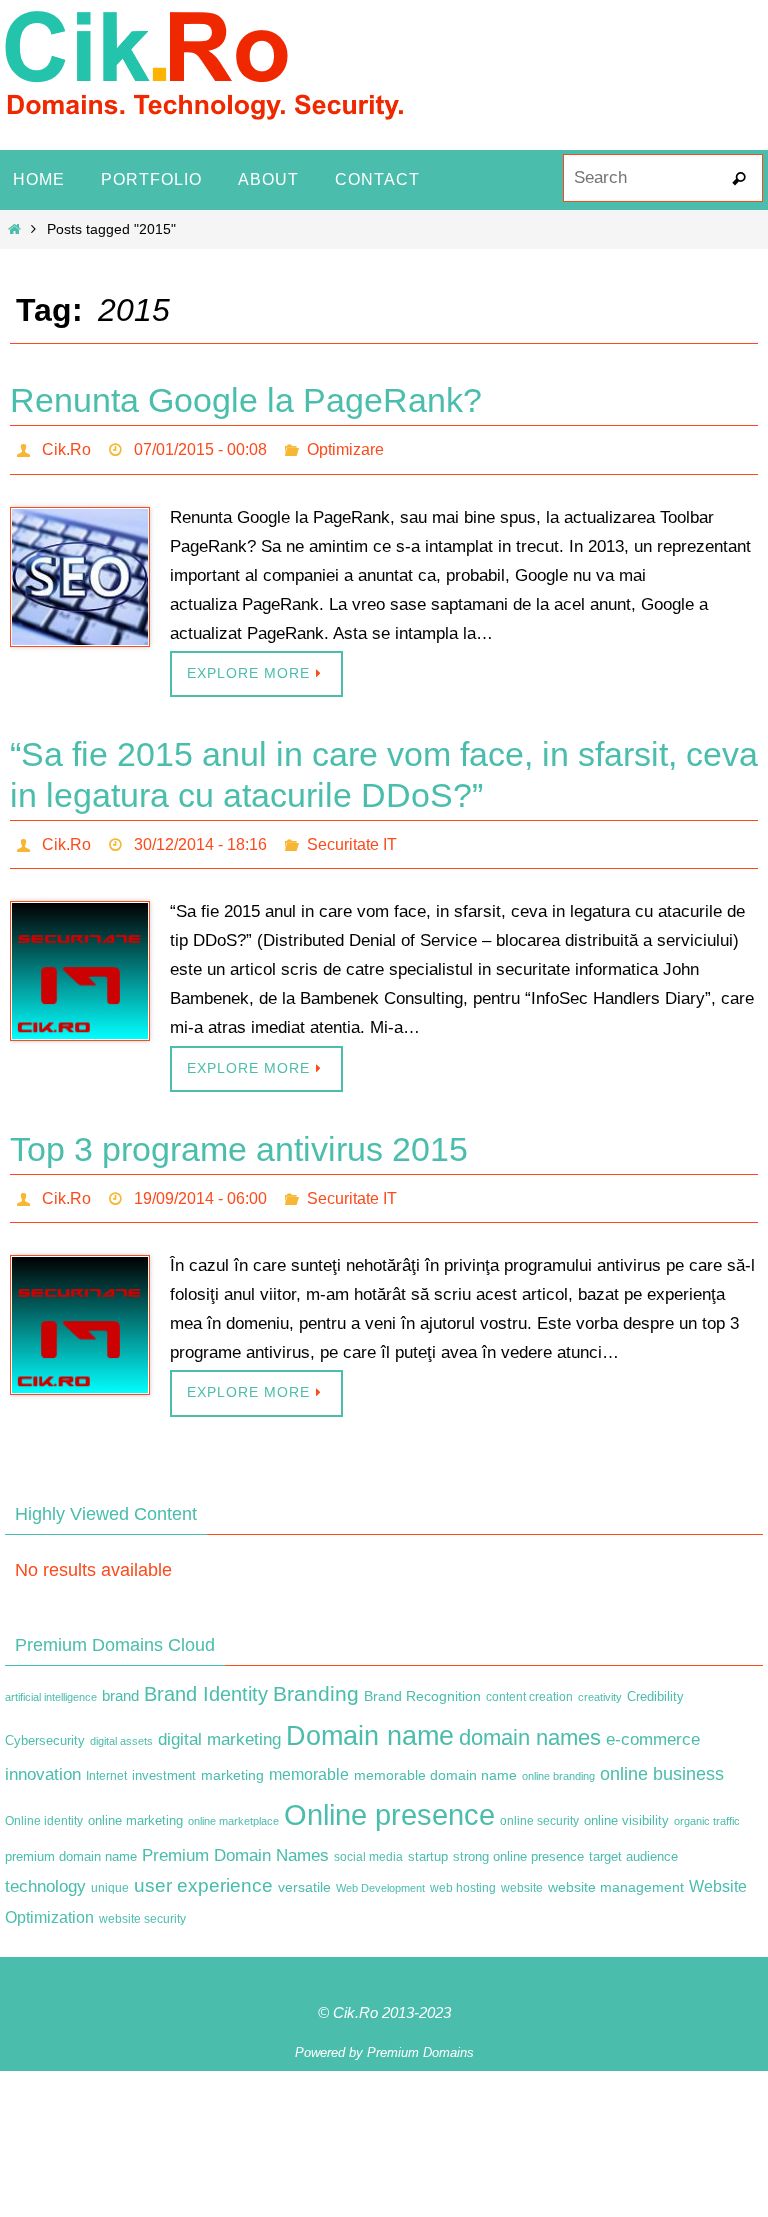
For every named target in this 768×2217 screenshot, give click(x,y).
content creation (529, 1681)
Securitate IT (352, 835)
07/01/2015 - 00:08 (200, 446)
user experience (203, 1868)
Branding (316, 1678)
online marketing (135, 1803)
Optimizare (345, 446)
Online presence (389, 1797)
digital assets (121, 1724)
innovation (43, 1757)
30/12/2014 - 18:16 (200, 835)
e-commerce (653, 1722)
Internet (106, 1759)
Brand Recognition (422, 1680)
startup (428, 1839)
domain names (530, 1720)
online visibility (626, 1804)
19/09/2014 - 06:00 (200, 1183)
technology (45, 1869)
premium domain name (71, 1839)
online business (662, 1757)
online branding (558, 1759)
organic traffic (707, 1804)
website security (142, 1902)
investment (164, 1759)
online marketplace (233, 1804)
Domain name (370, 1718)
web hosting (463, 1871)
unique (110, 1871)
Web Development (380, 1871)
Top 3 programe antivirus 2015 (239, 1138)
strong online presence (518, 1840)
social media (368, 1840)
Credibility (655, 1681)
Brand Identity (206, 1678)
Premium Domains (420, 2035)
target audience (633, 1839)
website (522, 1871)
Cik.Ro (66, 446)
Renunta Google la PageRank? (246, 400)
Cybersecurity (45, 1724)
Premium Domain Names (235, 1838)
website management (616, 1870)
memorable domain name (435, 1758)
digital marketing (219, 1722)
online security (539, 1804)
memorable (309, 1757)
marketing (232, 1758)
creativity (600, 1681)
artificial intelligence (51, 1681)
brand (120, 1680)
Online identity (44, 1804)
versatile (304, 1870)
